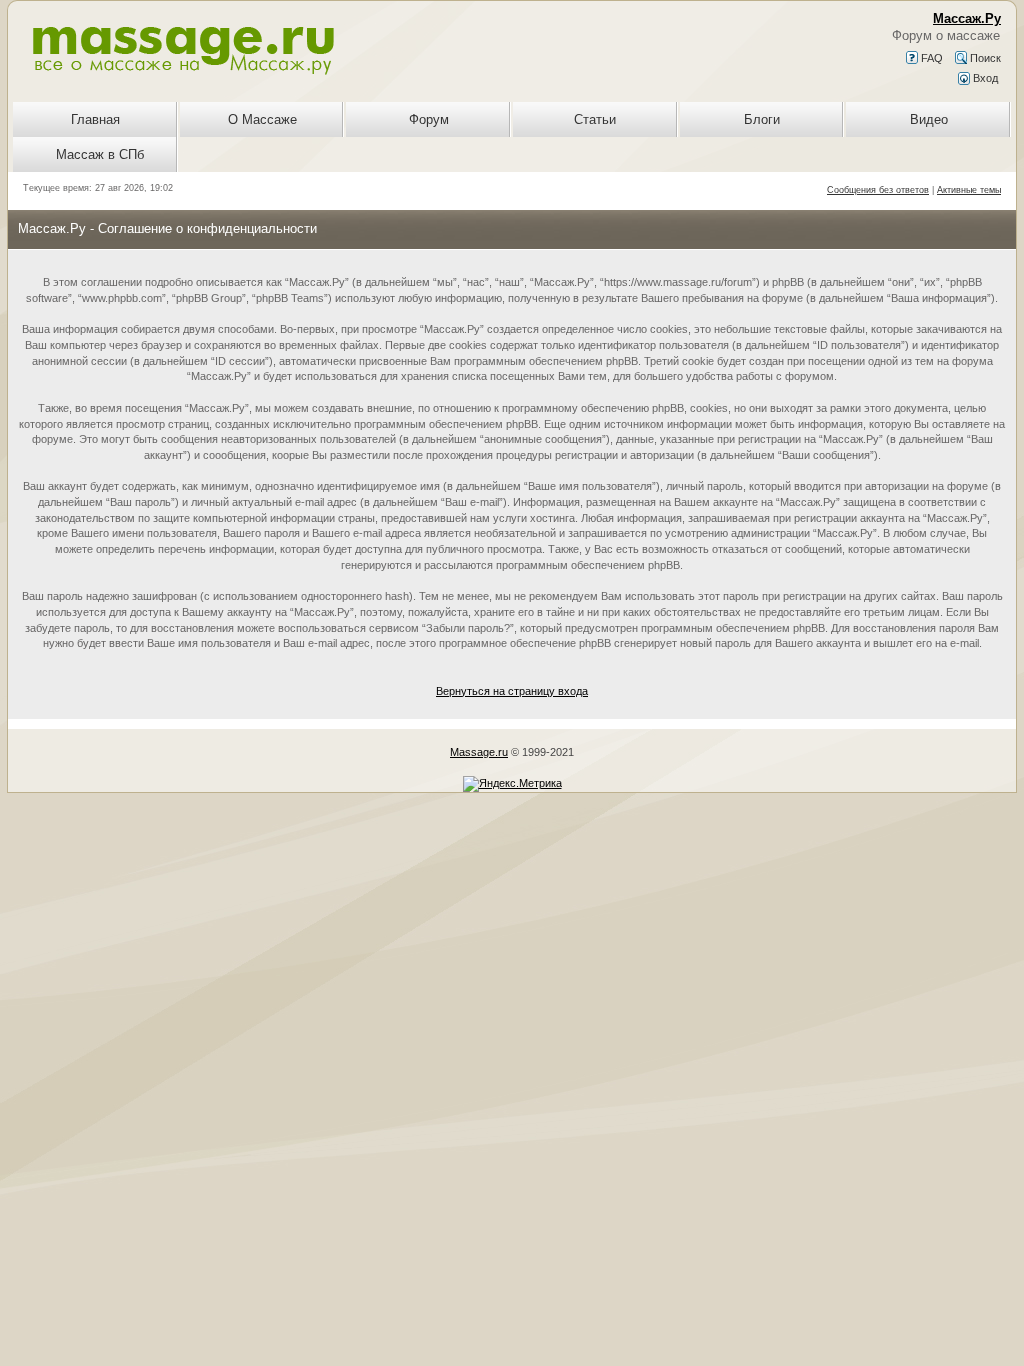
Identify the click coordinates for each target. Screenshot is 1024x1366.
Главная (95, 119)
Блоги (762, 119)
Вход (984, 78)
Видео (929, 119)
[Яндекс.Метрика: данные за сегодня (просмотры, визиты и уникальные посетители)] (512, 784)
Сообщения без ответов (878, 190)
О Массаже (262, 119)
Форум (429, 119)
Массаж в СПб (100, 154)
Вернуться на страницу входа (512, 691)
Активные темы (969, 190)
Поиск (984, 58)
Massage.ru (479, 752)
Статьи (595, 119)
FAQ (930, 58)
